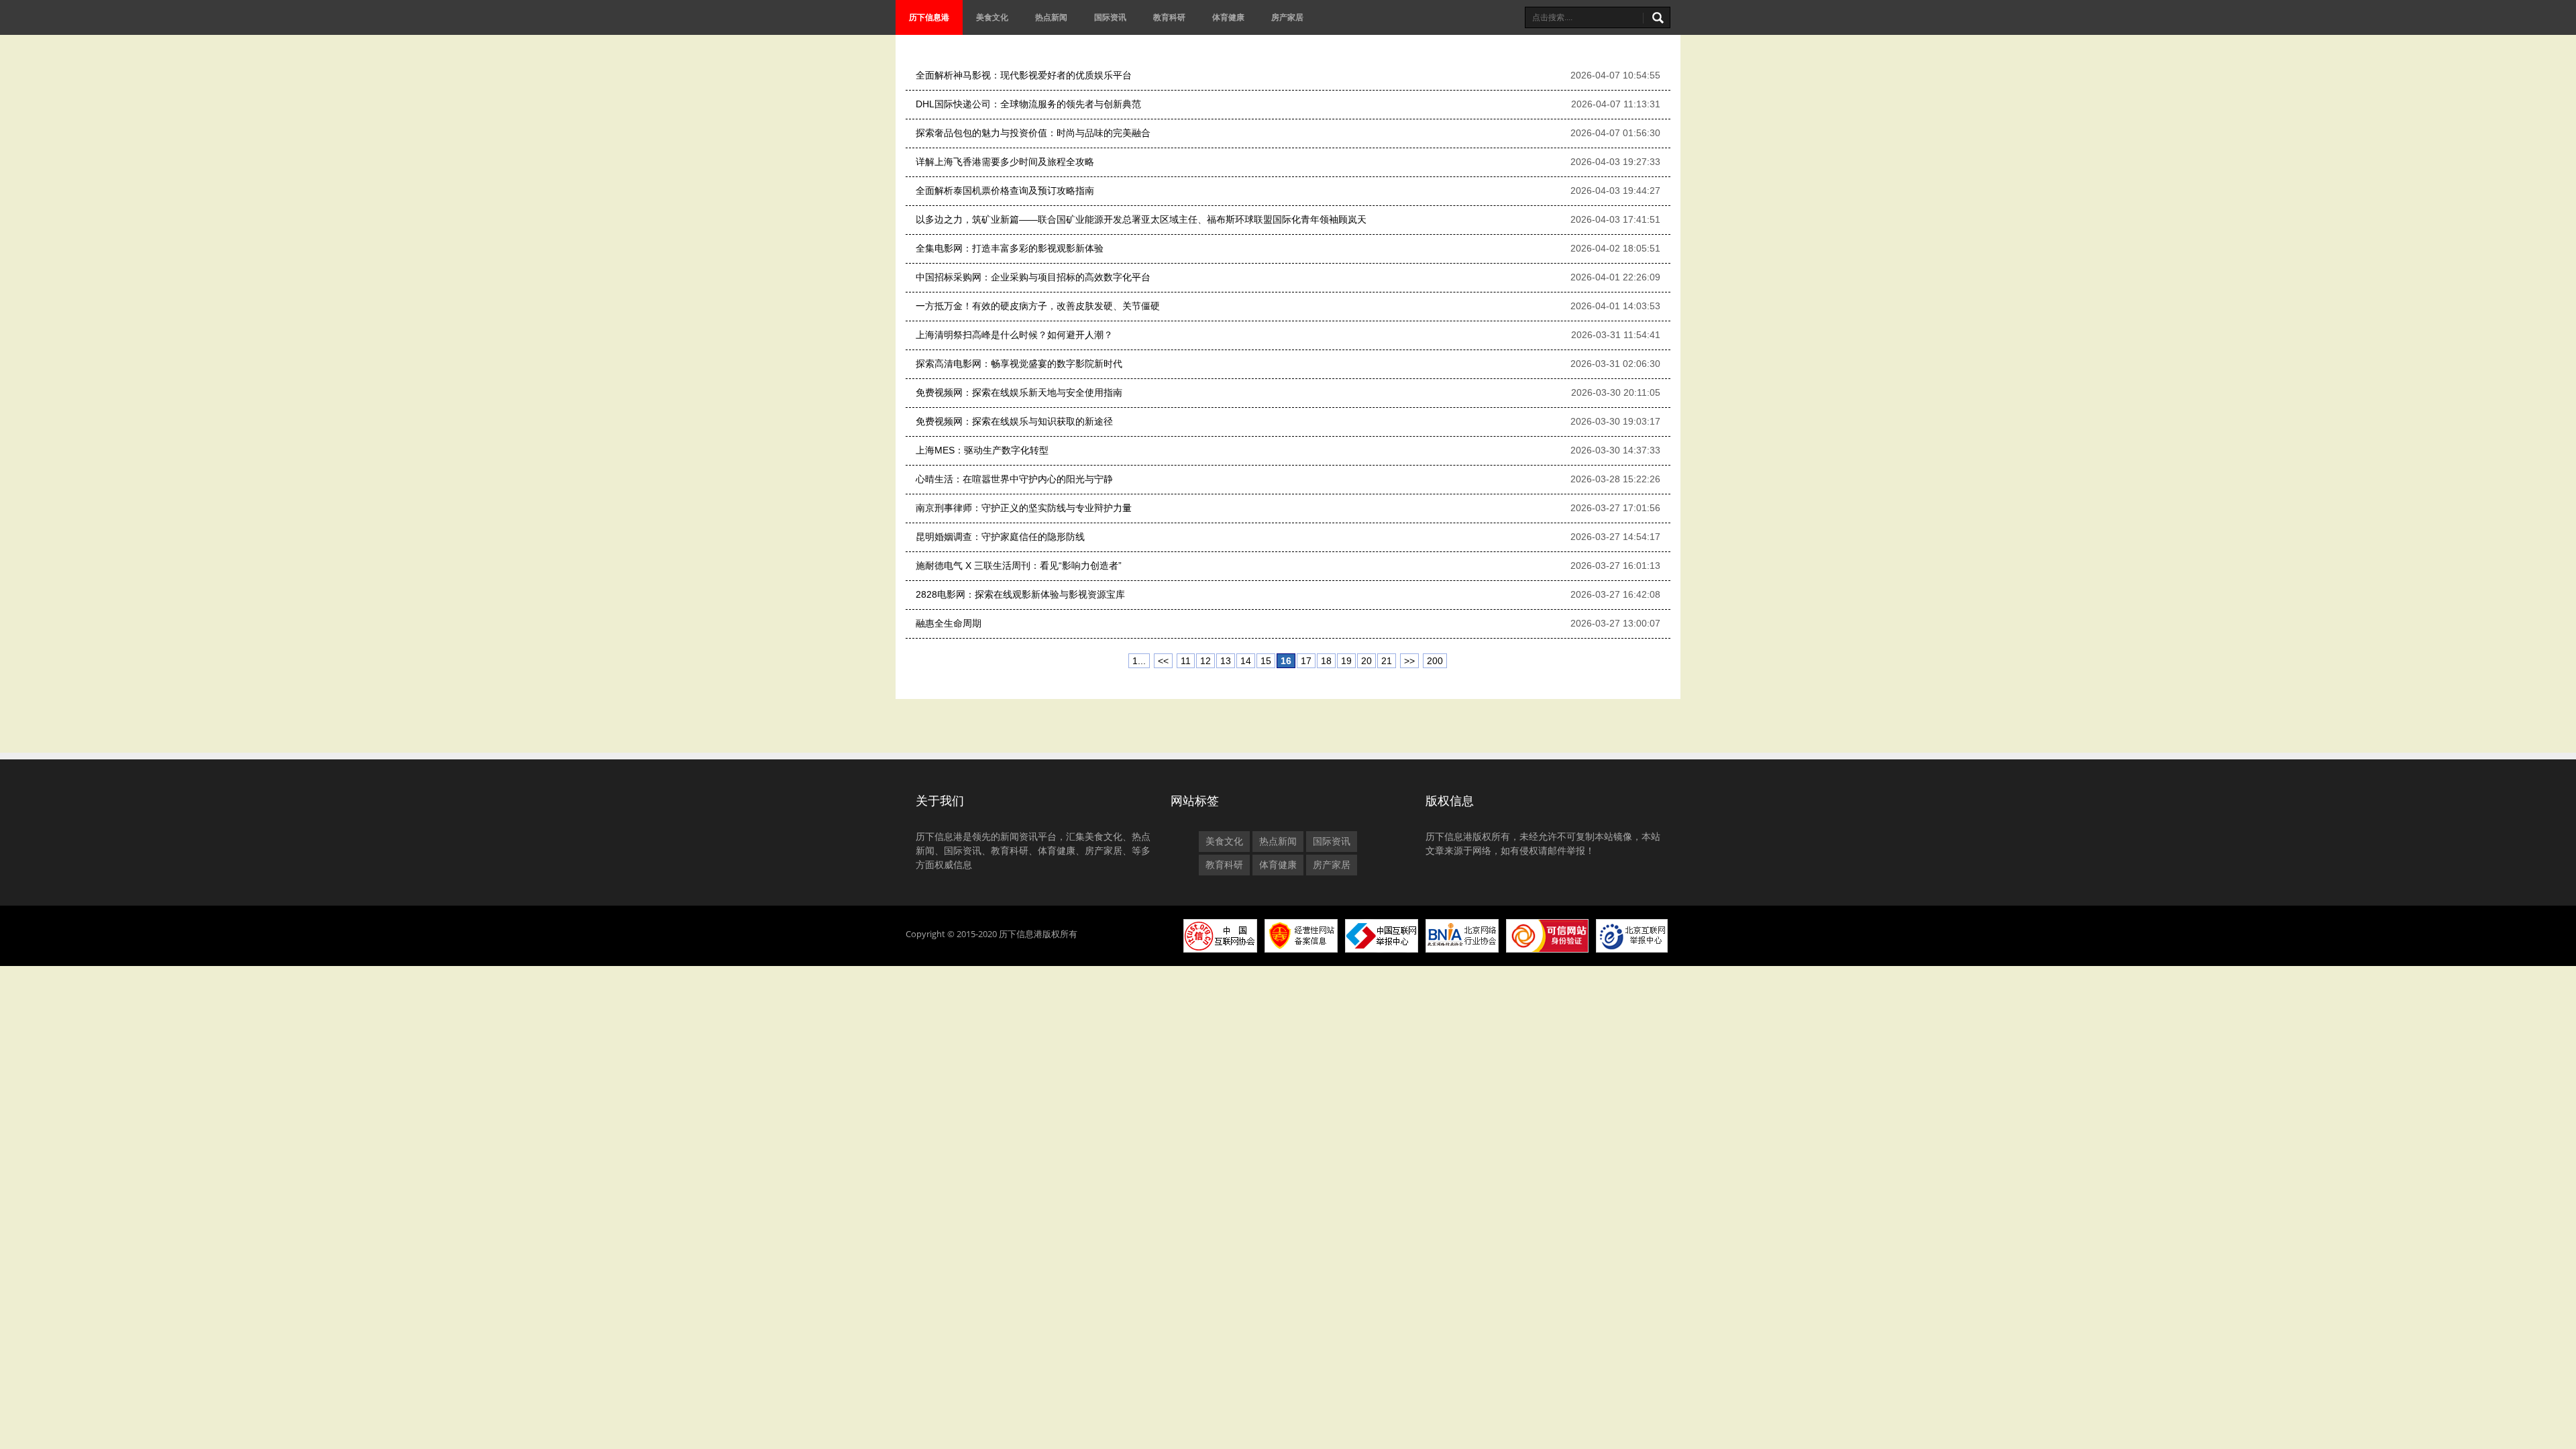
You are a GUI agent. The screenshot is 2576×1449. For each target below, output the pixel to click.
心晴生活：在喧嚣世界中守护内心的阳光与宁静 (1014, 479)
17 (1306, 661)
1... (1139, 661)
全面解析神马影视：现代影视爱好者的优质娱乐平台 (1024, 75)
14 (1246, 661)
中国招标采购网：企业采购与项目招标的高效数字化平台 (1033, 277)
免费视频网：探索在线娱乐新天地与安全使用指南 (1019, 392)
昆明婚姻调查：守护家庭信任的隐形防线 (1000, 537)
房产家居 (1287, 17)
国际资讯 (1110, 17)
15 (1266, 661)
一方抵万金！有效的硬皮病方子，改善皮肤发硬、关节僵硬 (1038, 306)
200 (1435, 661)
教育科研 (1169, 17)
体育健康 (1228, 17)
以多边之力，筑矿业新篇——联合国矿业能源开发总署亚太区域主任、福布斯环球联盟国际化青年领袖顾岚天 (1141, 219)
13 (1226, 661)
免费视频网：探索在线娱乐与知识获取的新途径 (1014, 421)
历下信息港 (929, 17)
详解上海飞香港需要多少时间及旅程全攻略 (1005, 162)
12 (1205, 661)
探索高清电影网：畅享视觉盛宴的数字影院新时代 (1019, 364)
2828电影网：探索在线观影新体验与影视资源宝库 (1020, 594)
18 (1326, 661)
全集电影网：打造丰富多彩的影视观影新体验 (1010, 248)
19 (1346, 661)
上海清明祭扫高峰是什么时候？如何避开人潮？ (1014, 335)
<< (1163, 661)
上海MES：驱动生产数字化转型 (982, 450)
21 (1387, 661)
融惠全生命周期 (949, 623)
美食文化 (992, 17)
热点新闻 (1051, 17)
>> (1409, 661)
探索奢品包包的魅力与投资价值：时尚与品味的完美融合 (1033, 133)
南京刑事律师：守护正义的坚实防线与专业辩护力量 (1024, 508)
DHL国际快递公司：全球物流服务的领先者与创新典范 (1028, 104)
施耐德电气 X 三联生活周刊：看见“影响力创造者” (1019, 566)
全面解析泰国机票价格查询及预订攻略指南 (1005, 191)
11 (1186, 661)
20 (1366, 661)
